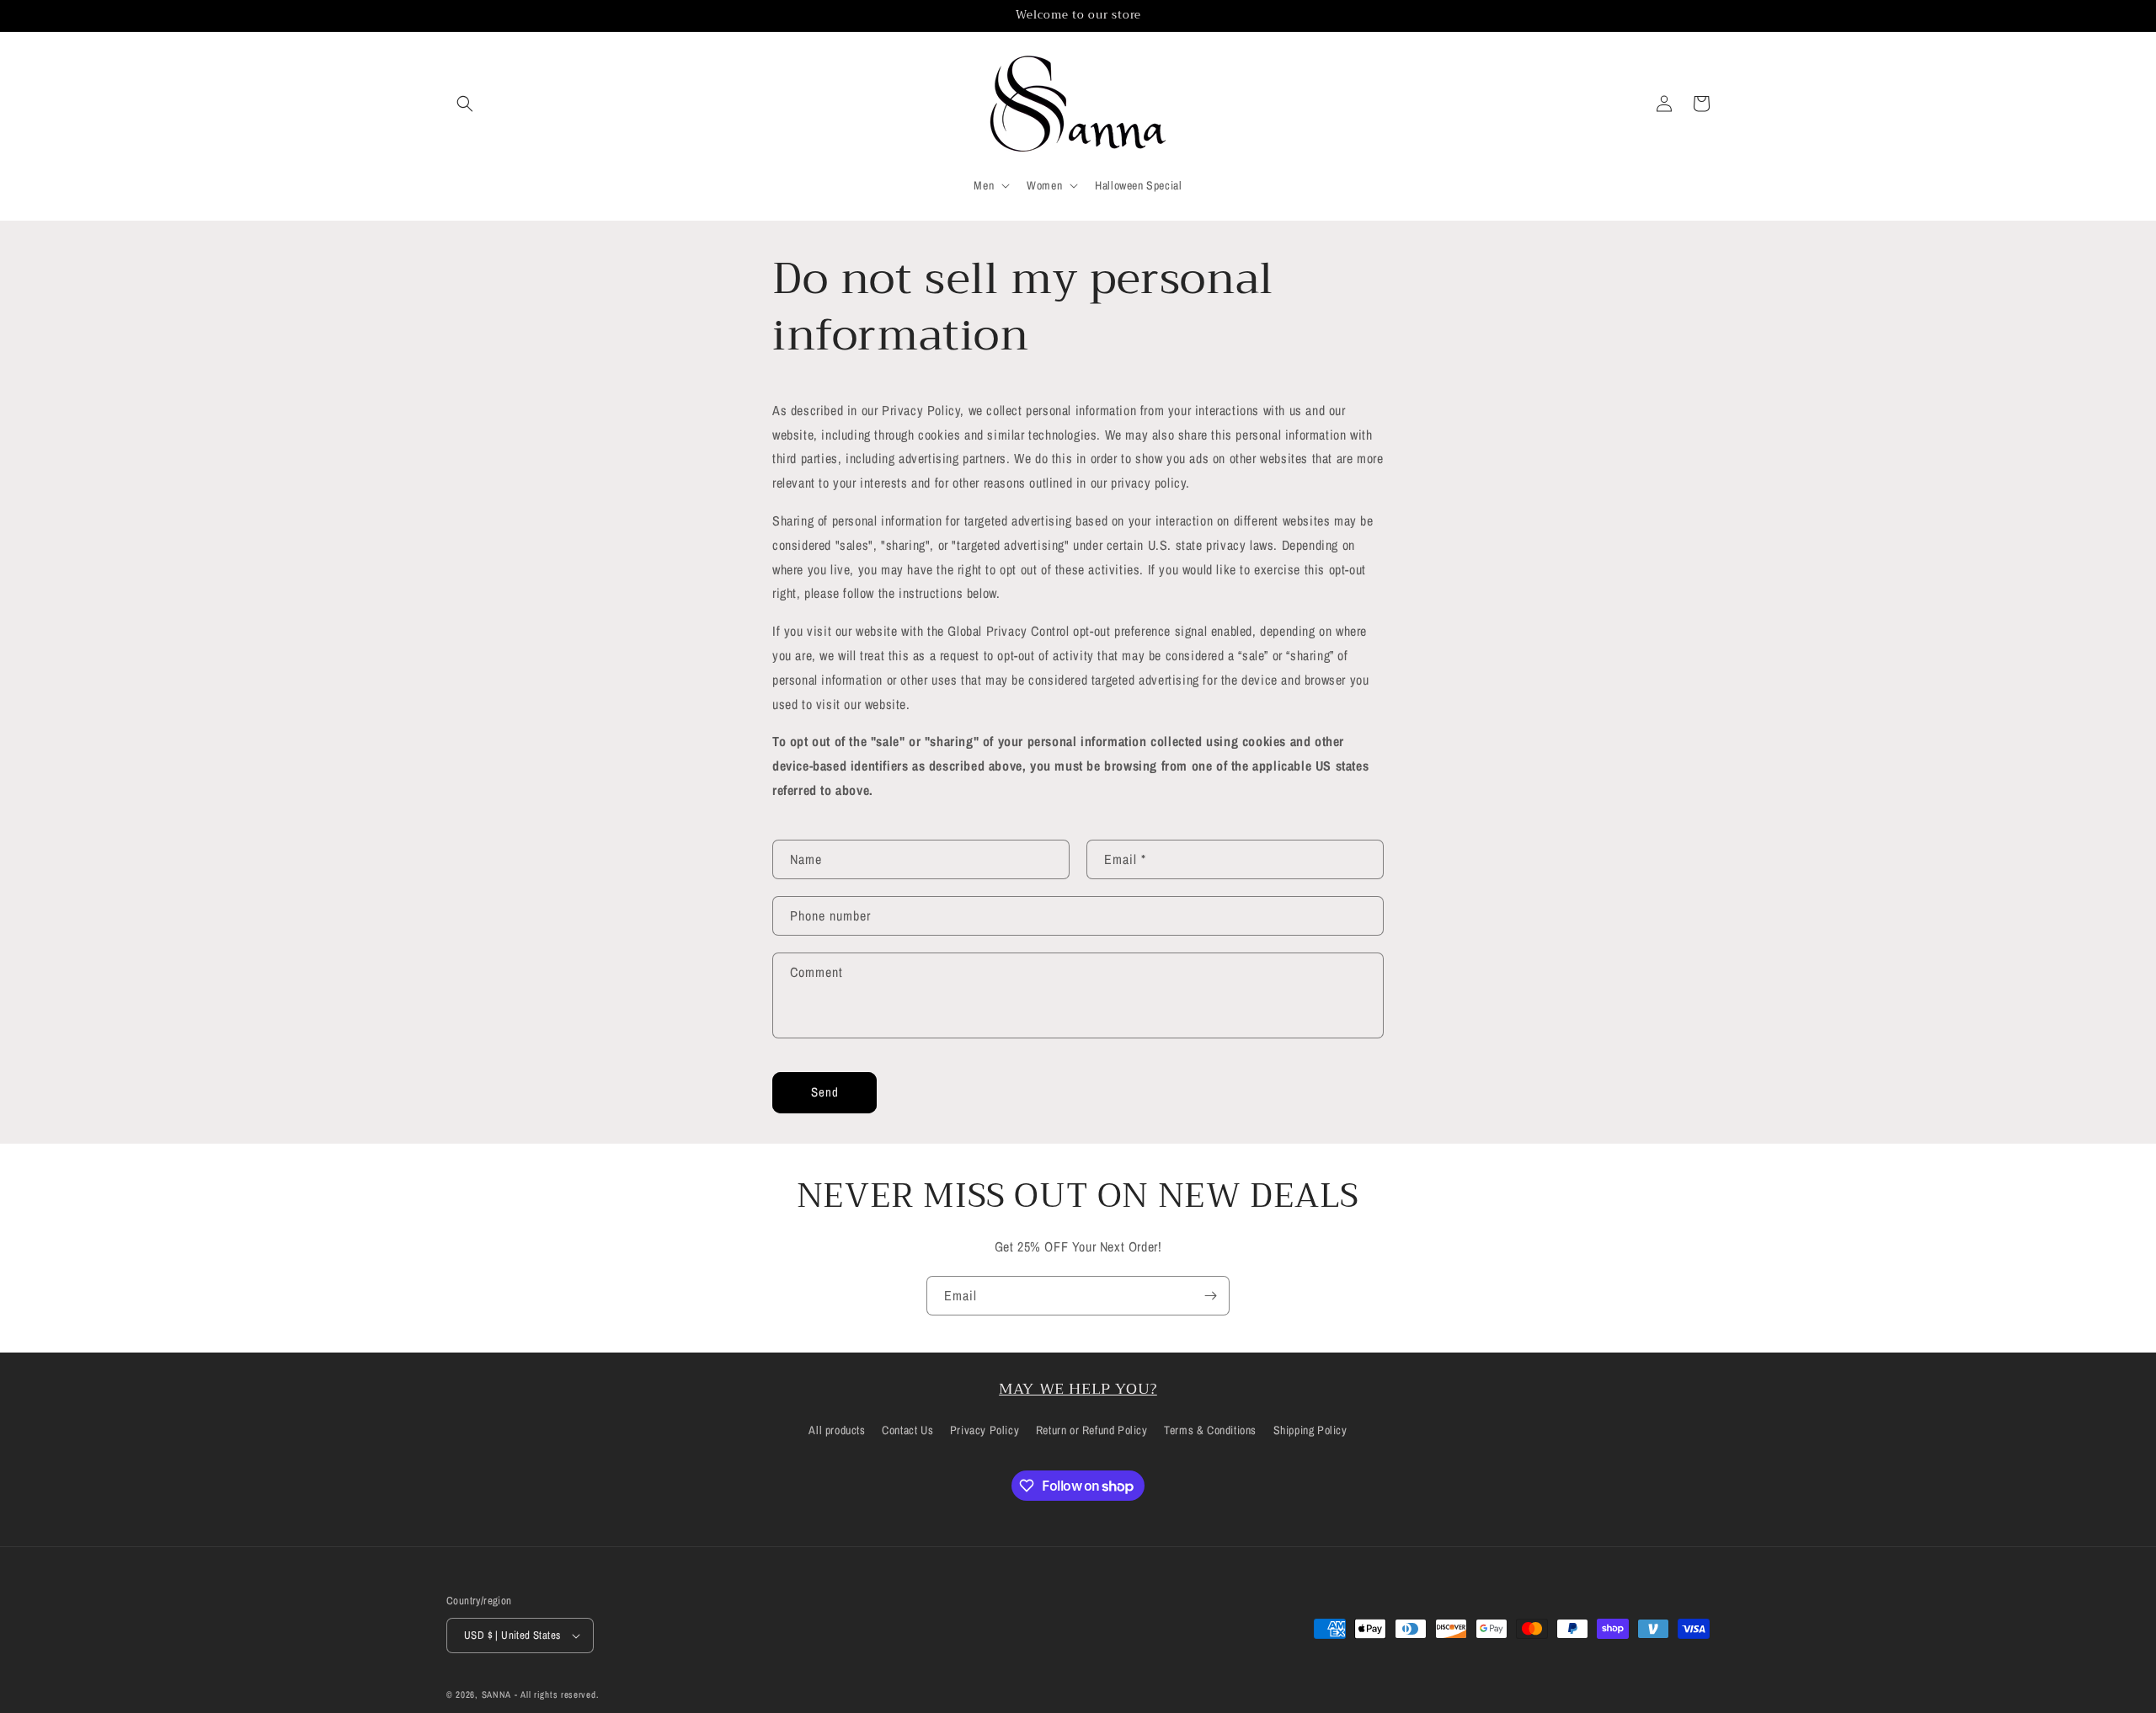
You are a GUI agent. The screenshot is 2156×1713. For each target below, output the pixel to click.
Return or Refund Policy (1092, 1430)
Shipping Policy (1310, 1430)
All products (837, 1430)
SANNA (497, 1694)
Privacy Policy (985, 1430)
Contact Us (907, 1430)
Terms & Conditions (1210, 1430)
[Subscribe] (1210, 1296)
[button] (465, 104)
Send (825, 1092)
